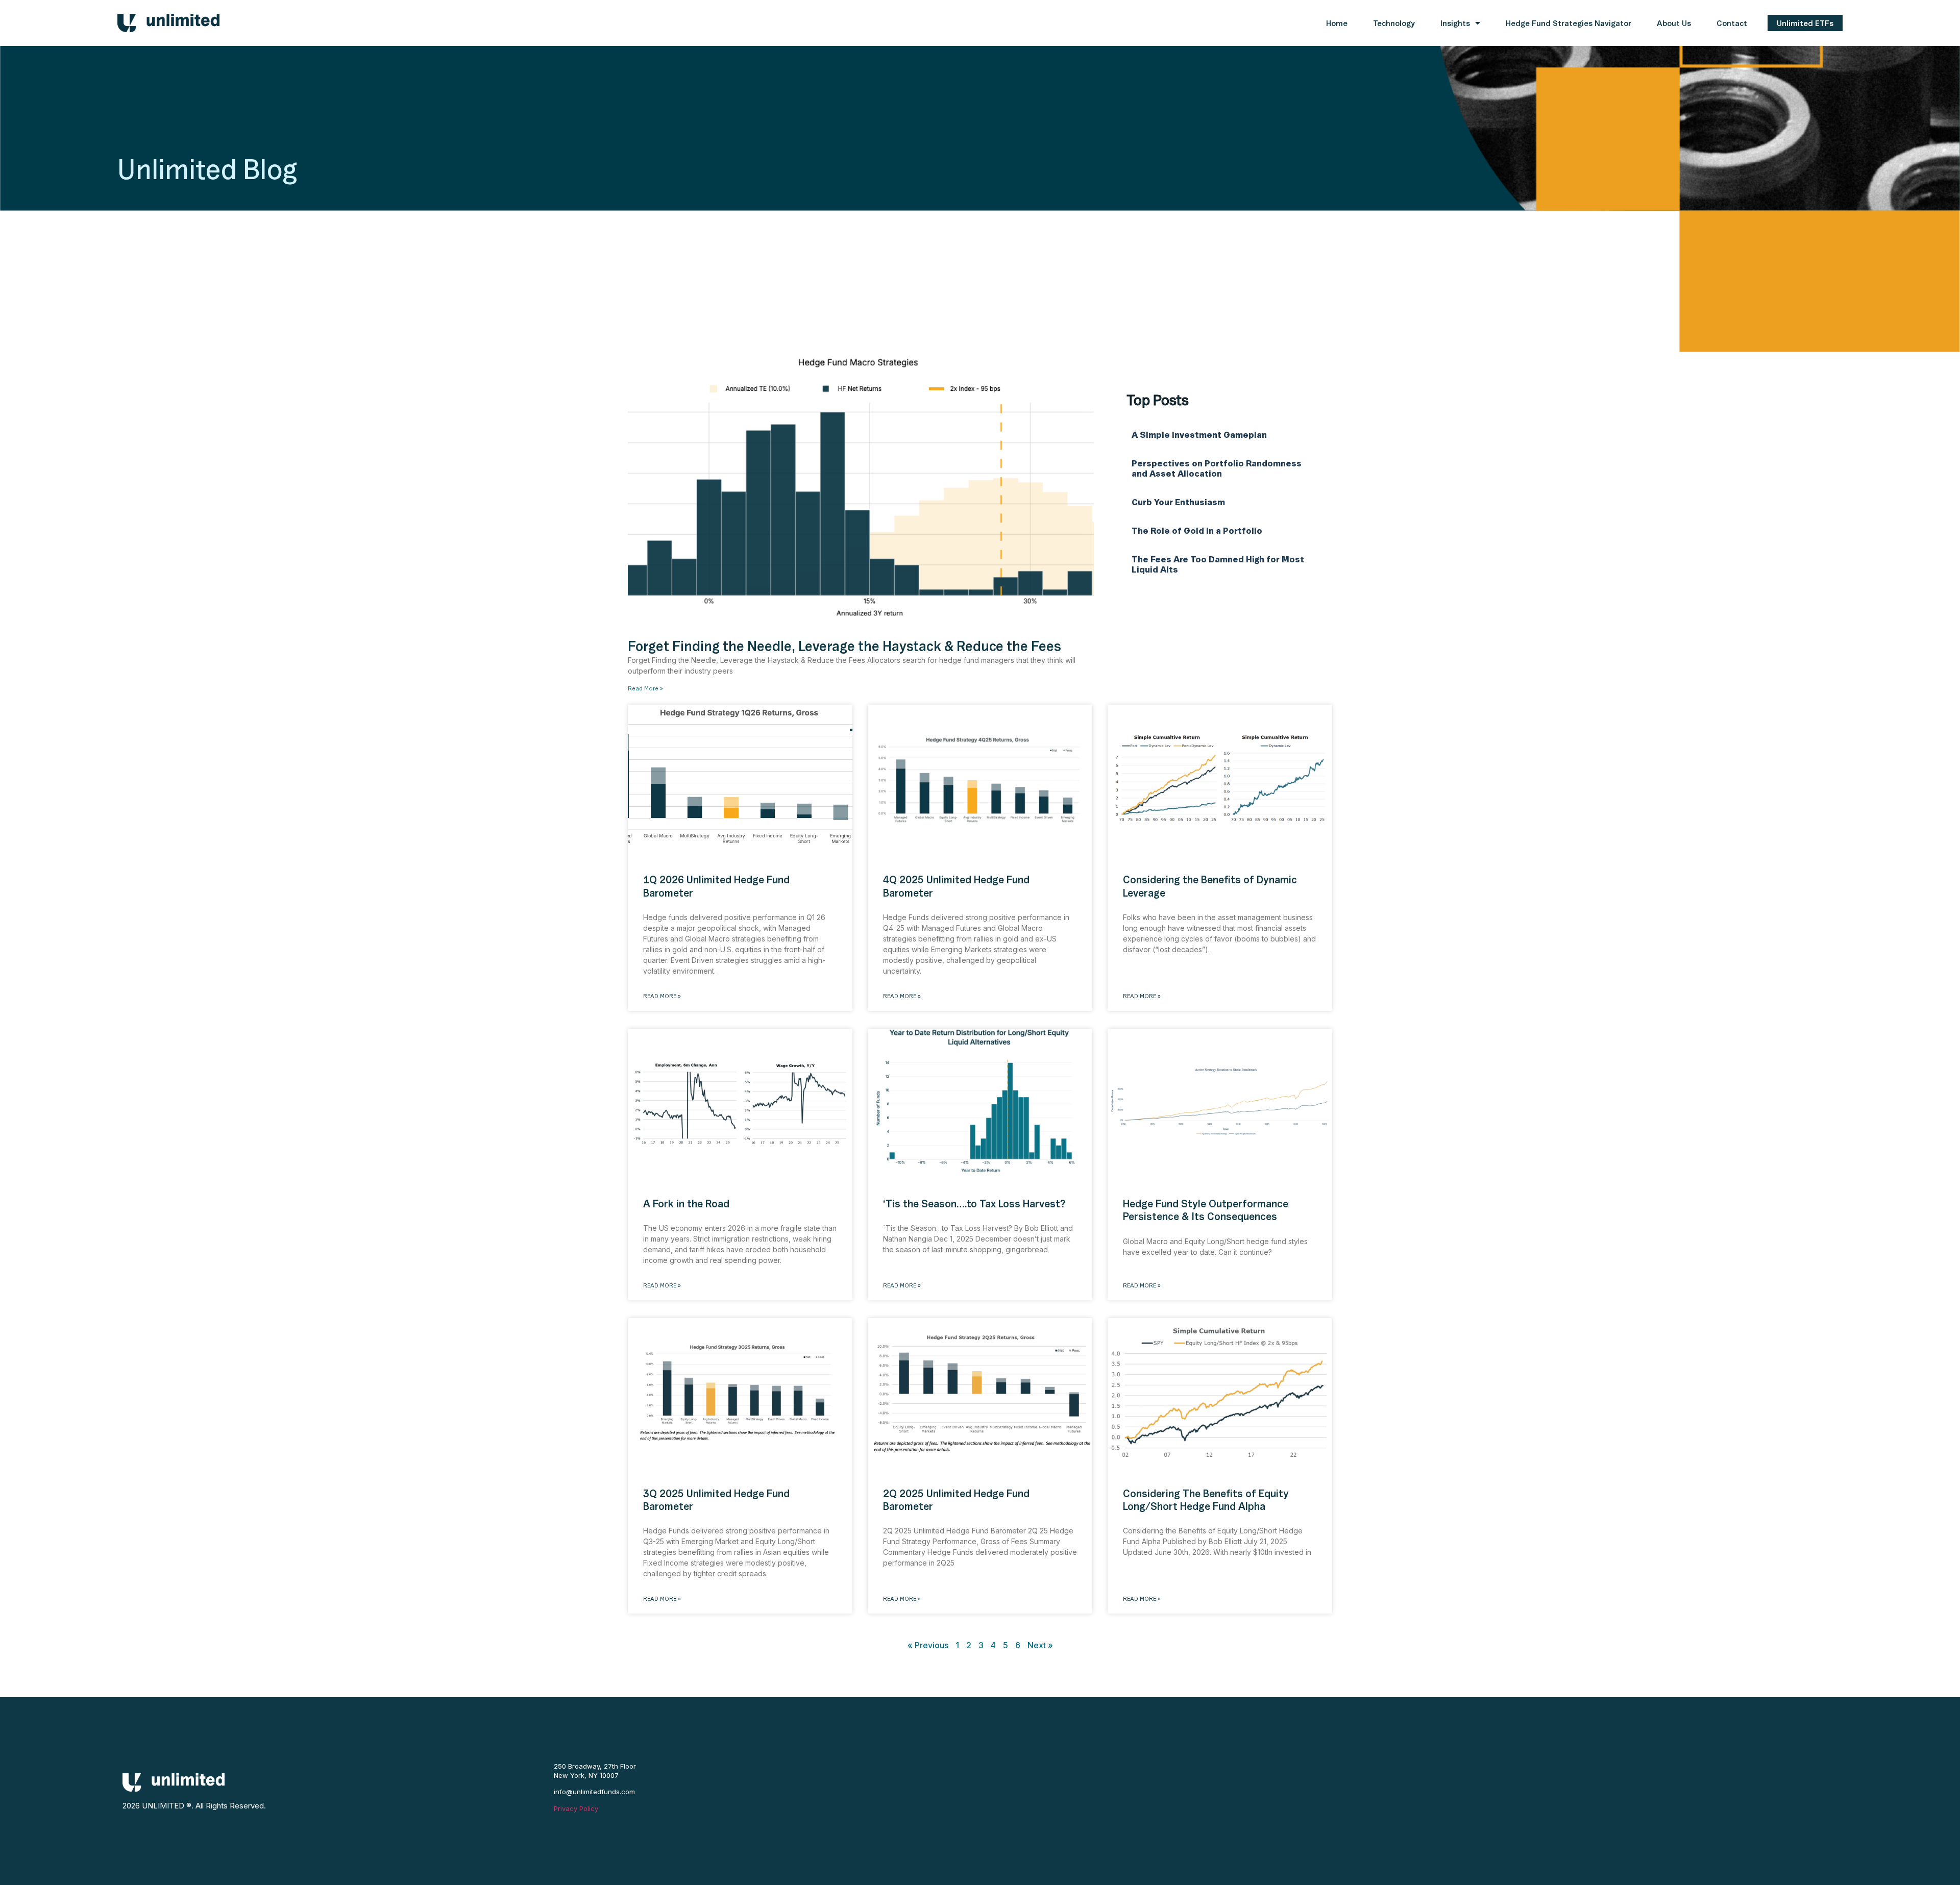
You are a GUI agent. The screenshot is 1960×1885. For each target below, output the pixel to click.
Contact (1732, 23)
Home (1337, 23)
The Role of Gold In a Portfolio (1198, 531)
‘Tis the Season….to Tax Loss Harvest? (974, 1204)
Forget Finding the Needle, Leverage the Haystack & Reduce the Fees (844, 646)
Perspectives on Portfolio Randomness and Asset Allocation (1217, 468)
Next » (1040, 1645)
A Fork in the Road (686, 1204)
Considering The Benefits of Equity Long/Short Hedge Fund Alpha (1206, 1500)
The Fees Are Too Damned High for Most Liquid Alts (1218, 564)
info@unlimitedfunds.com (594, 1792)
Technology (1394, 23)
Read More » (645, 688)
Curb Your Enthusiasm (1178, 502)
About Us (1674, 23)
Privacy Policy (576, 1808)
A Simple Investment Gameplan (1200, 435)
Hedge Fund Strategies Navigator (1569, 23)
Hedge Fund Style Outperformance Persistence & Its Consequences (1206, 1210)
